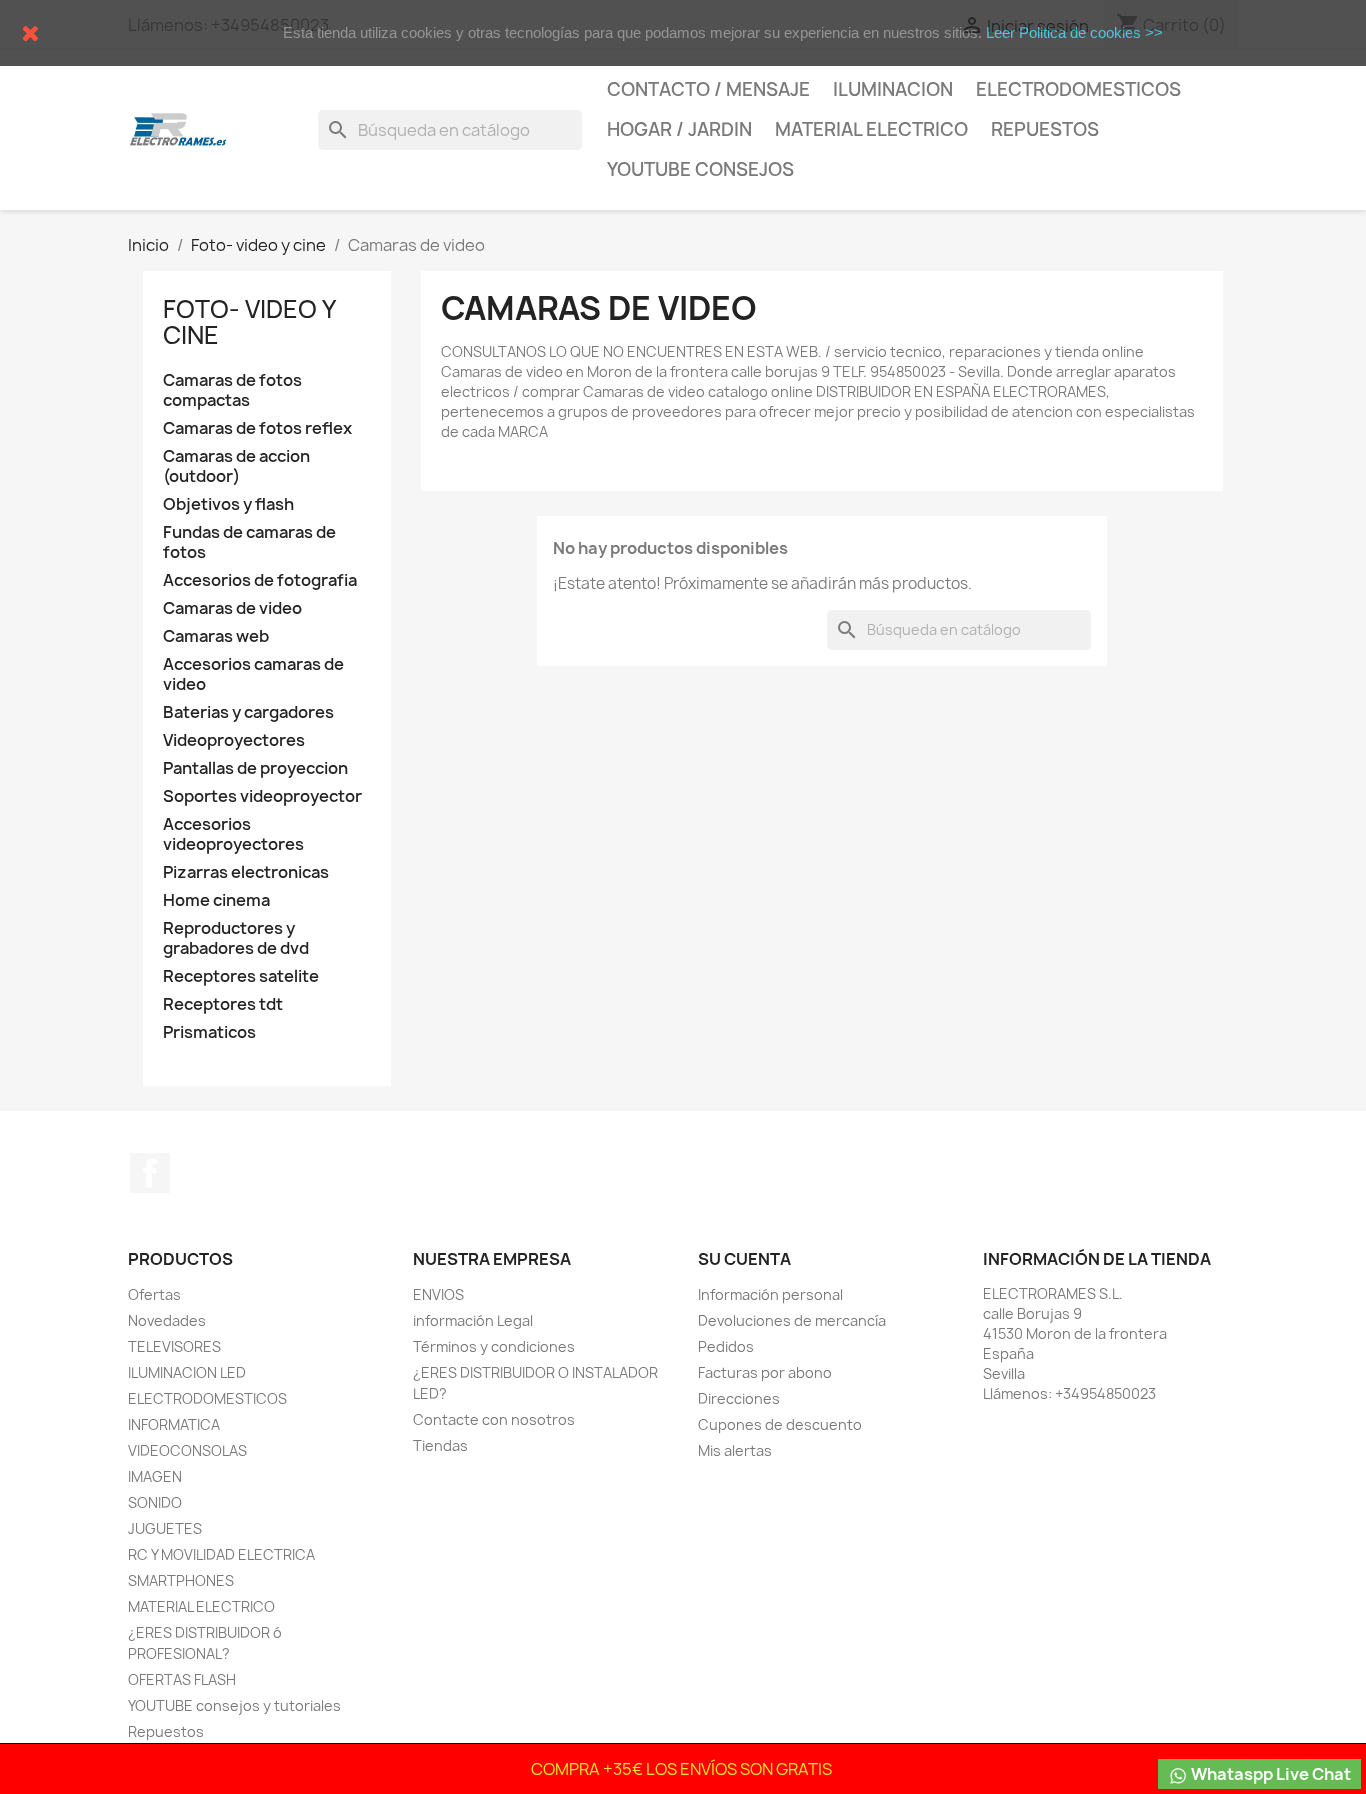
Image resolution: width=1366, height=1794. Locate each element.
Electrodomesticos (1078, 89)
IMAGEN (155, 1476)
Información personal (770, 1294)
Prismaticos (209, 1032)
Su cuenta (744, 1259)
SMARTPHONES (181, 1580)
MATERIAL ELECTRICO (871, 129)
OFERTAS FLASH (182, 1679)
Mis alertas (735, 1450)
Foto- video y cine (249, 322)
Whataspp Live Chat (1269, 1774)
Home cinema (216, 900)
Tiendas (440, 1445)
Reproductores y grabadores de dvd (236, 938)
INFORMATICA (174, 1424)
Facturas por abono (765, 1372)
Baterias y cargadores (248, 712)
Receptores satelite (241, 976)
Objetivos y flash (228, 504)
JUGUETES (165, 1528)
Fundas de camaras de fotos (249, 542)
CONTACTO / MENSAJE (708, 89)
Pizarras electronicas (246, 872)
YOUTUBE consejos (700, 169)
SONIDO (155, 1502)
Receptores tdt (223, 1004)
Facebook (150, 1173)
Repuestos (1045, 129)
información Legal (473, 1320)
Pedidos (726, 1346)
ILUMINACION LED (187, 1372)
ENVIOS (438, 1294)
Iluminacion (893, 89)
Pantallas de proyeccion (255, 768)
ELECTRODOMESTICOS (207, 1398)
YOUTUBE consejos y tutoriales (234, 1705)
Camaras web (216, 636)
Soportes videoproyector (262, 796)
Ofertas (154, 1294)
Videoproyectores (234, 740)
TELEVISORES (174, 1346)
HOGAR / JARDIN (679, 129)
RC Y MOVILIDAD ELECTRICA (221, 1554)
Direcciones (739, 1398)
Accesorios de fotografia (260, 580)
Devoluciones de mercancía (792, 1320)
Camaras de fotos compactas (232, 390)
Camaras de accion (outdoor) (236, 466)
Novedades (167, 1320)
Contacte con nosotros (494, 1419)
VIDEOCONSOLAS (187, 1450)
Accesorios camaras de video (253, 674)
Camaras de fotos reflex (257, 428)
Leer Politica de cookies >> (1074, 32)
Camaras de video (232, 608)
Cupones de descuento (780, 1424)
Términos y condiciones (494, 1346)
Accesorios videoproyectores (233, 834)
